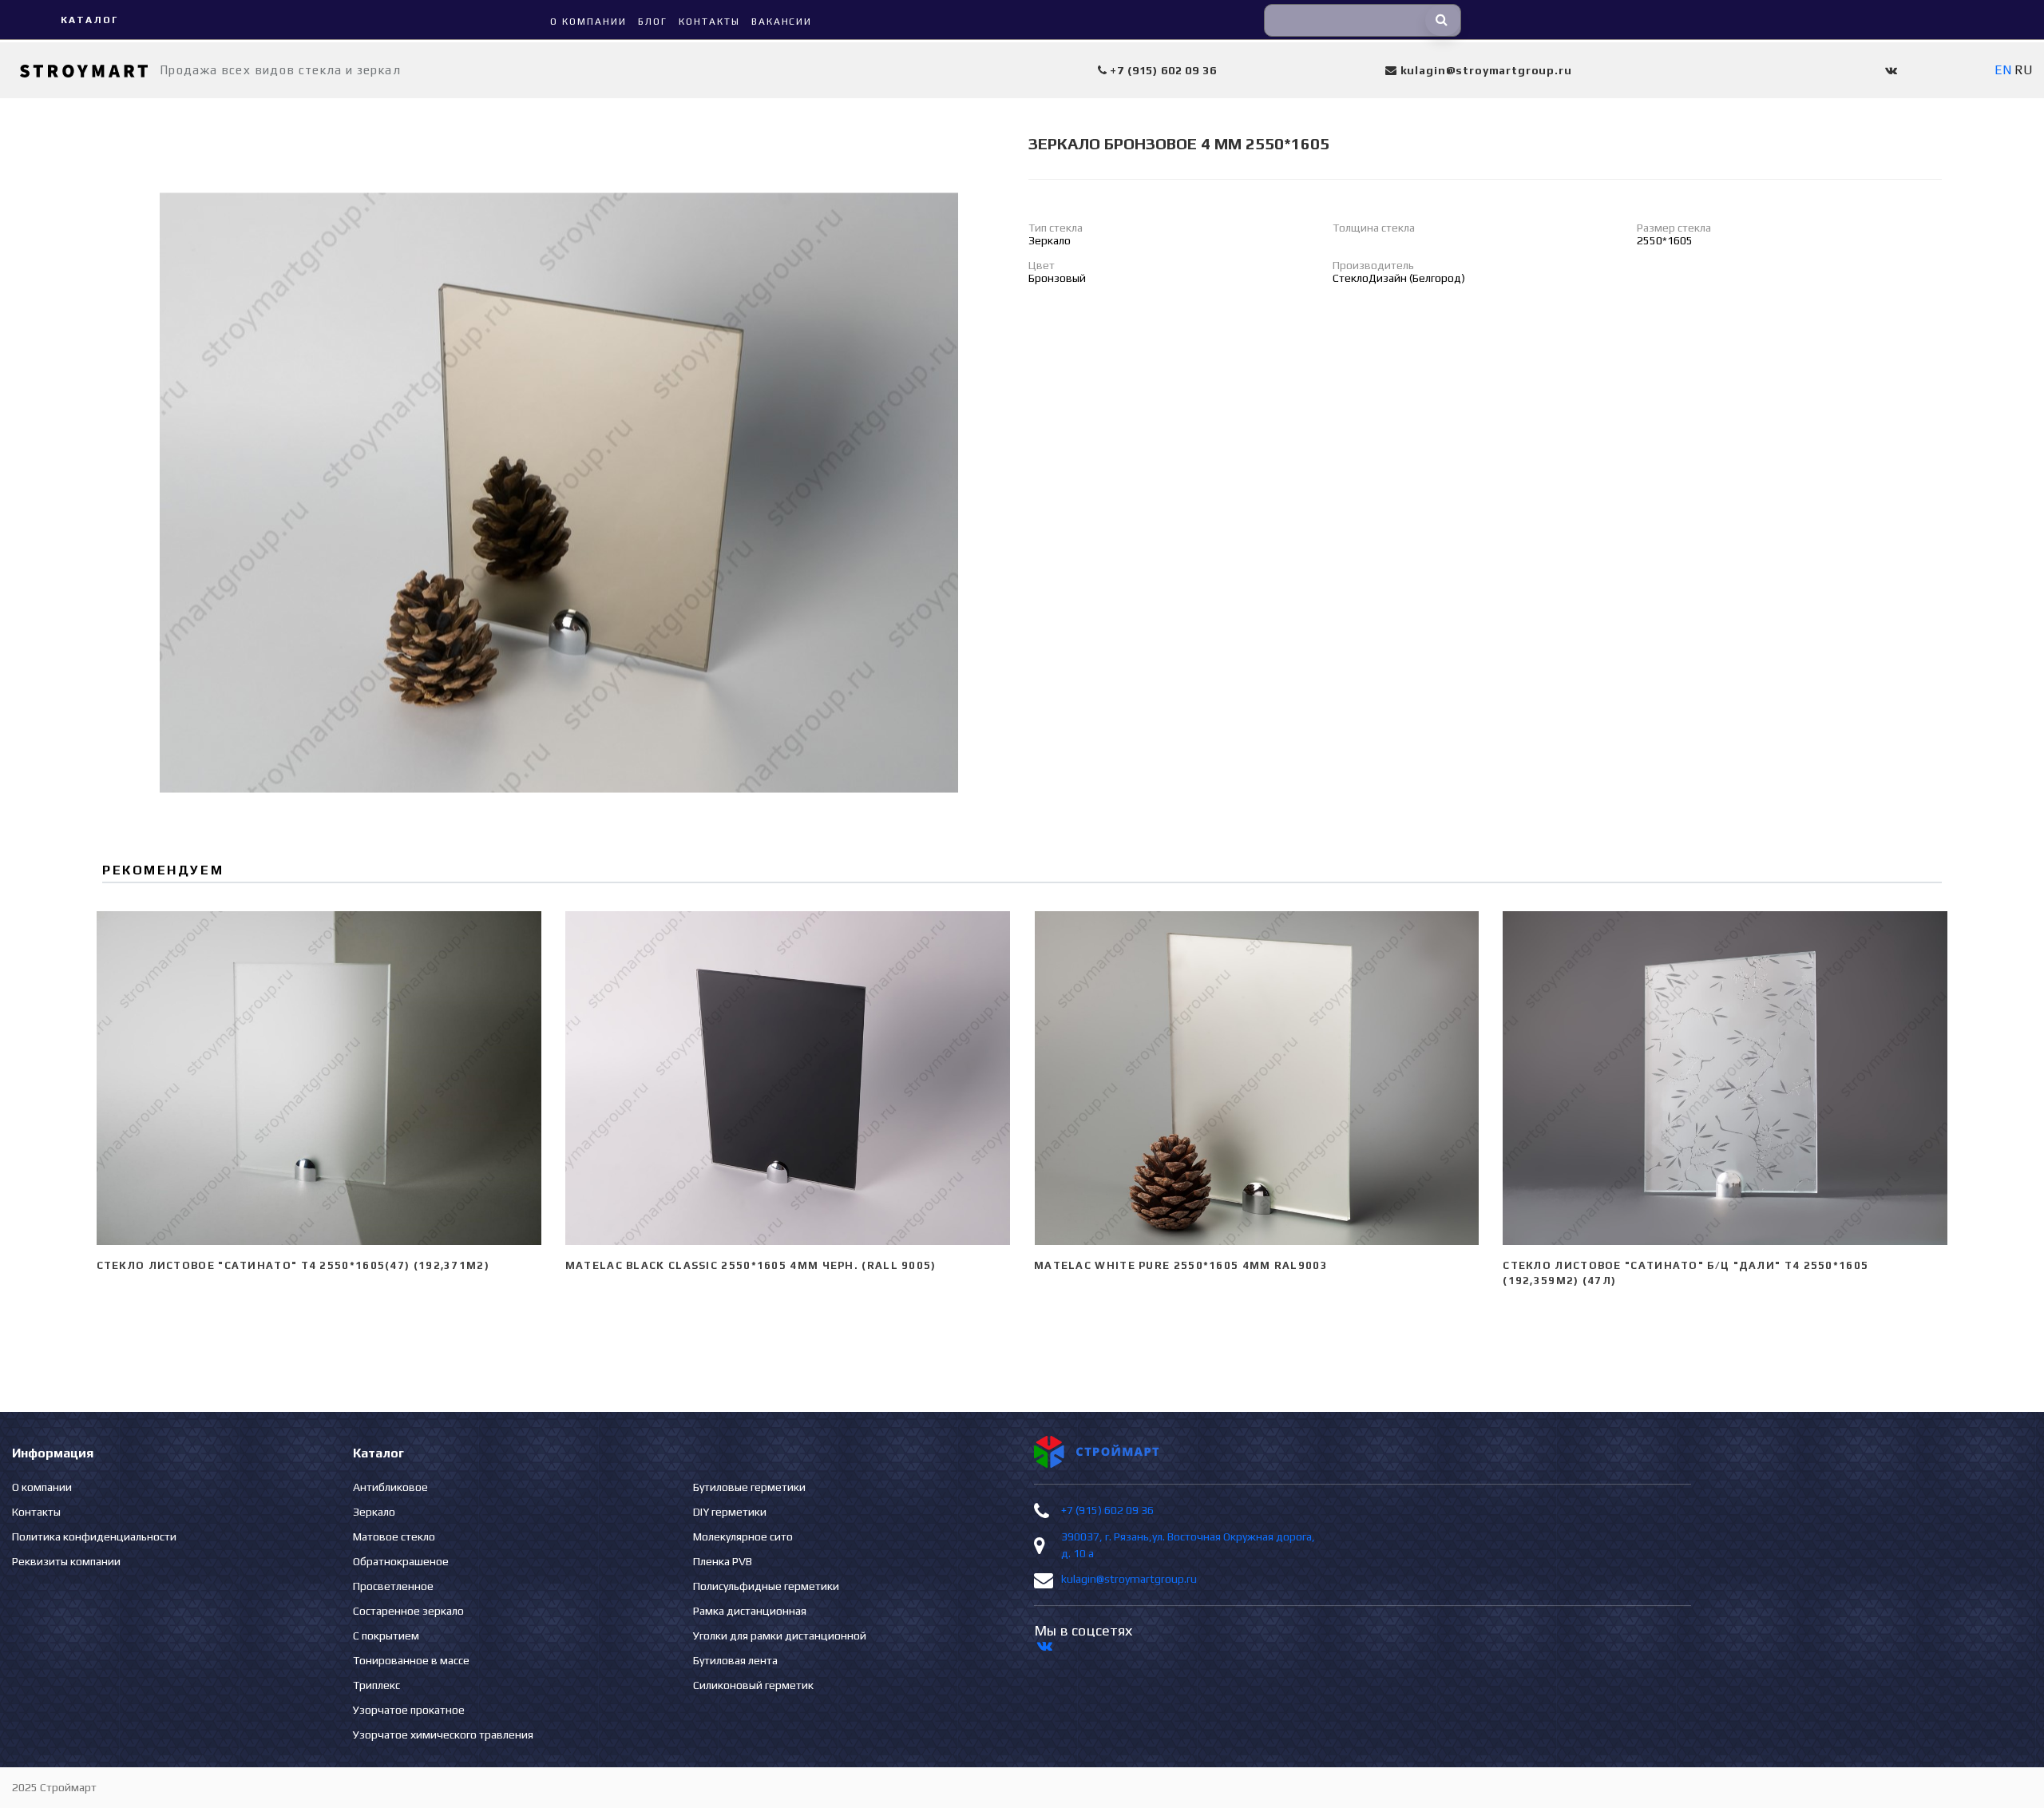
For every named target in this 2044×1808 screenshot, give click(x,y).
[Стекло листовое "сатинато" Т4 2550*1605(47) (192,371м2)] (319, 1078)
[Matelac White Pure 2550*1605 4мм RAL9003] (1256, 1078)
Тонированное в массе (411, 1660)
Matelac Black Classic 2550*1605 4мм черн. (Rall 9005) (751, 1265)
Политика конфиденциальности (94, 1536)
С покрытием (386, 1636)
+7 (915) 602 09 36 (1107, 1510)
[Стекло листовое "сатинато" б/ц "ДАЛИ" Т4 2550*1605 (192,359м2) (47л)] (1725, 1078)
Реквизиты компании (66, 1561)
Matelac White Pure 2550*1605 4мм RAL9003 (1181, 1265)
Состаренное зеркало (408, 1611)
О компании (42, 1487)
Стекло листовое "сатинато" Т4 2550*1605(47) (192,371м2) (293, 1265)
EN (2003, 70)
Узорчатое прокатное (409, 1710)
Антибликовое (390, 1487)
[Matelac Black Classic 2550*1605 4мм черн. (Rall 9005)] (788, 1078)
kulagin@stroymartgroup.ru (1129, 1579)
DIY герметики (730, 1512)
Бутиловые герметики (749, 1487)
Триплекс (376, 1685)
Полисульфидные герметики (766, 1586)
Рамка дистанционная (750, 1611)
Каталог (89, 20)
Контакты (36, 1512)
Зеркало (374, 1512)
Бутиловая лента (735, 1660)
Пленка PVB (723, 1561)
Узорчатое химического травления (443, 1735)
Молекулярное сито (743, 1536)
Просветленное (393, 1586)
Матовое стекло (394, 1536)
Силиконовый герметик (753, 1685)
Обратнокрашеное (401, 1561)
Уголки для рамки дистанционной (780, 1636)
